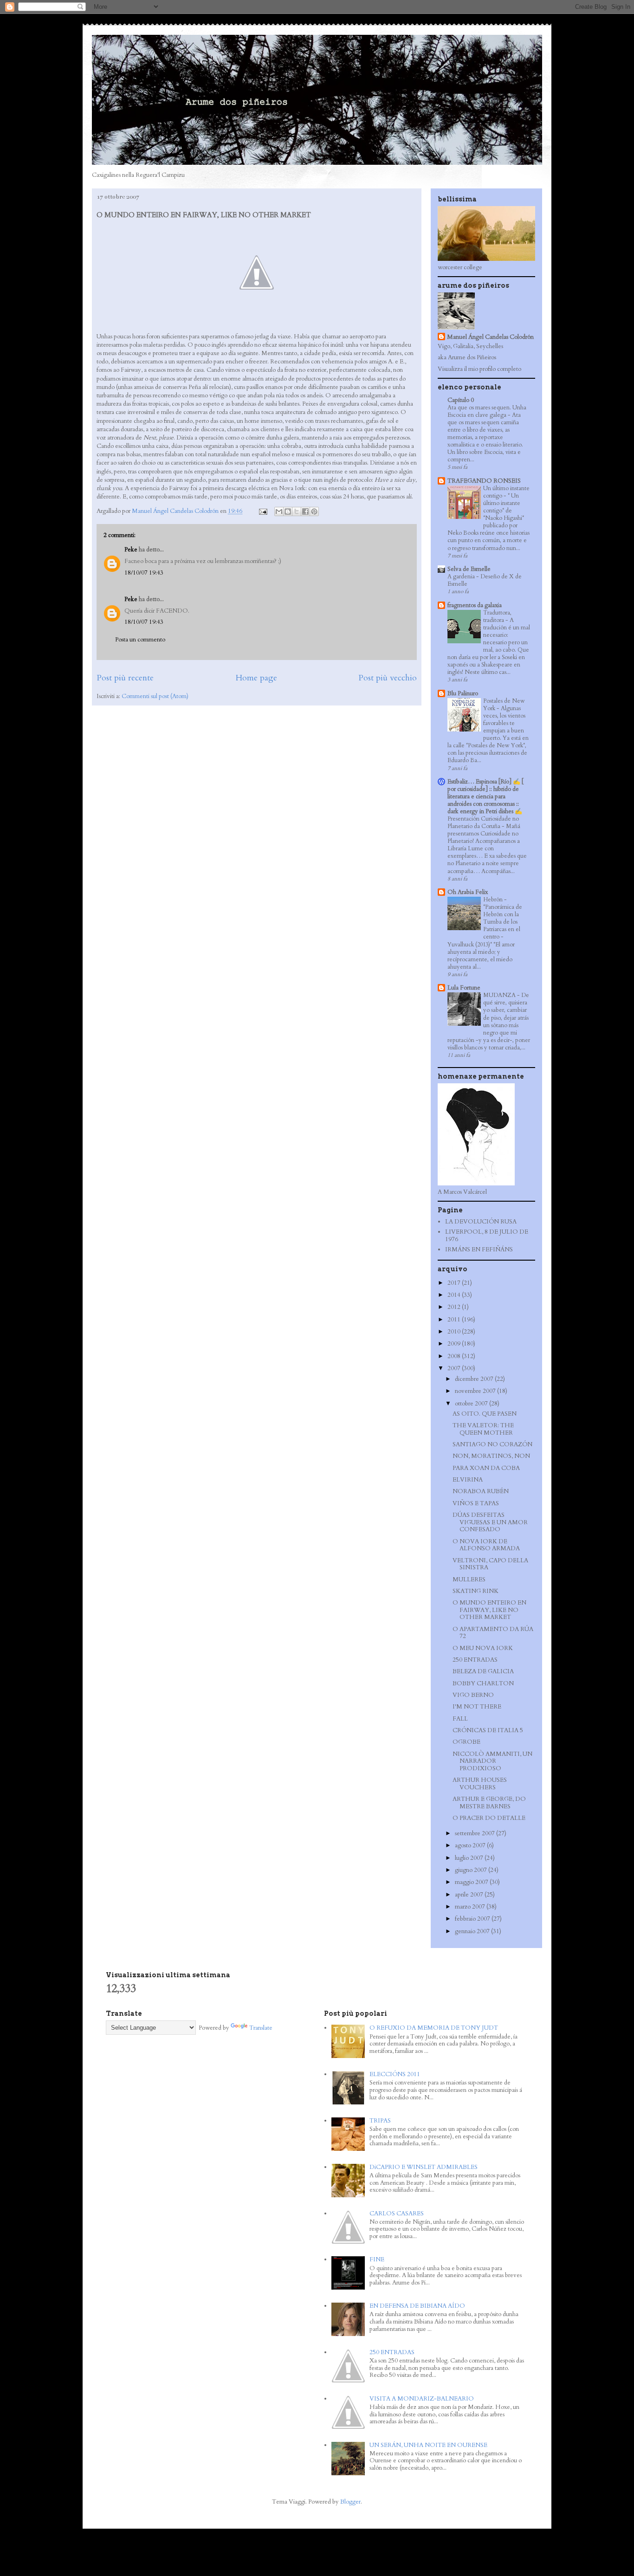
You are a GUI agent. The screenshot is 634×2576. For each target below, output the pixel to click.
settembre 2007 (475, 1833)
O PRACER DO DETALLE (489, 1818)
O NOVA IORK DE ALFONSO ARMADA (486, 1545)
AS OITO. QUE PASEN (485, 1414)
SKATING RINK (475, 1591)
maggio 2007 (472, 1882)
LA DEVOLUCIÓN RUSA (481, 1222)
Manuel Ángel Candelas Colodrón (490, 337)
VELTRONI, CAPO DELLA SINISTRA (490, 1564)
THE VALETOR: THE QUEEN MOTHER (483, 1429)
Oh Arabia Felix (468, 892)
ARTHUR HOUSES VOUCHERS (480, 1784)
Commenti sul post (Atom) (155, 696)
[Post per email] (262, 511)
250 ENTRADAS (475, 1660)
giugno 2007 (472, 1870)
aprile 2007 (470, 1895)
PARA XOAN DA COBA (486, 1468)
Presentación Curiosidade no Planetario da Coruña (483, 822)
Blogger (350, 2502)
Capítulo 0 (461, 400)
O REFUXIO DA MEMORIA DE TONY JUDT (434, 2028)
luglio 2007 (470, 1858)
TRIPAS (380, 2121)
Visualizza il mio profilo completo (479, 369)
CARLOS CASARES (397, 2214)
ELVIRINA (468, 1480)
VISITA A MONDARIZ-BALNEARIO (422, 2399)
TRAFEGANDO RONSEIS (484, 481)
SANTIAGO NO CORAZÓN (492, 1444)
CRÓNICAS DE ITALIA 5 (488, 1730)
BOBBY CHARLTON (483, 1683)
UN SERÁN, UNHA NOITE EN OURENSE (428, 2445)
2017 (455, 1283)
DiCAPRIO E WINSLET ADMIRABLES (424, 2167)
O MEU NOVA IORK (483, 1648)
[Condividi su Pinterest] (314, 511)
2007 (455, 1368)
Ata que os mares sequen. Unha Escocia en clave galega (487, 411)
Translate (261, 2028)
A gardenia (462, 576)
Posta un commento (140, 640)
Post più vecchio (388, 678)
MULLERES (469, 1579)
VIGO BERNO (473, 1695)
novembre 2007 (476, 1391)
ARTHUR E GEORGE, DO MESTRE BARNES (489, 1803)
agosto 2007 (471, 1845)
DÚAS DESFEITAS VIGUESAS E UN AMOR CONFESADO (490, 1522)
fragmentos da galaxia (475, 605)
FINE (377, 2259)
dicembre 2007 (475, 1379)
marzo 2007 (471, 1907)
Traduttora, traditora (497, 616)
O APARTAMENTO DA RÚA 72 (493, 1633)
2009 (455, 1344)
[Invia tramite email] (279, 511)
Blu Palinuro (463, 693)
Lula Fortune (464, 988)
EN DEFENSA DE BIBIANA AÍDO (417, 2306)
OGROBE (466, 1742)
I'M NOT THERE (477, 1707)
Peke (131, 550)
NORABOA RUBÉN (481, 1491)
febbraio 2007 (473, 1919)
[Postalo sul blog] (288, 511)
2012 (455, 1307)
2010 (455, 1332)
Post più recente (125, 678)
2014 (455, 1295)
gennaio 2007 (473, 1931)
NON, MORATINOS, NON (491, 1456)
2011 (455, 1320)
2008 (455, 1356)
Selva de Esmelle (469, 569)
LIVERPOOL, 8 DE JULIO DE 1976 (487, 1236)
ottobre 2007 (472, 1404)
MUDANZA (500, 995)
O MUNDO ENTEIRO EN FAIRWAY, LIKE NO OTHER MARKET (489, 1610)
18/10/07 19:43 (144, 573)
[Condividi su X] (297, 511)
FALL (460, 1719)
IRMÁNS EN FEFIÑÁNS (479, 1249)
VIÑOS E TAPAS (476, 1503)
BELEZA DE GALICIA (483, 1671)
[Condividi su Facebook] (305, 511)
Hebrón (494, 900)
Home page (256, 678)
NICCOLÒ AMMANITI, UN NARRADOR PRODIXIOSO (492, 1761)
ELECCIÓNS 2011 (395, 2074)
